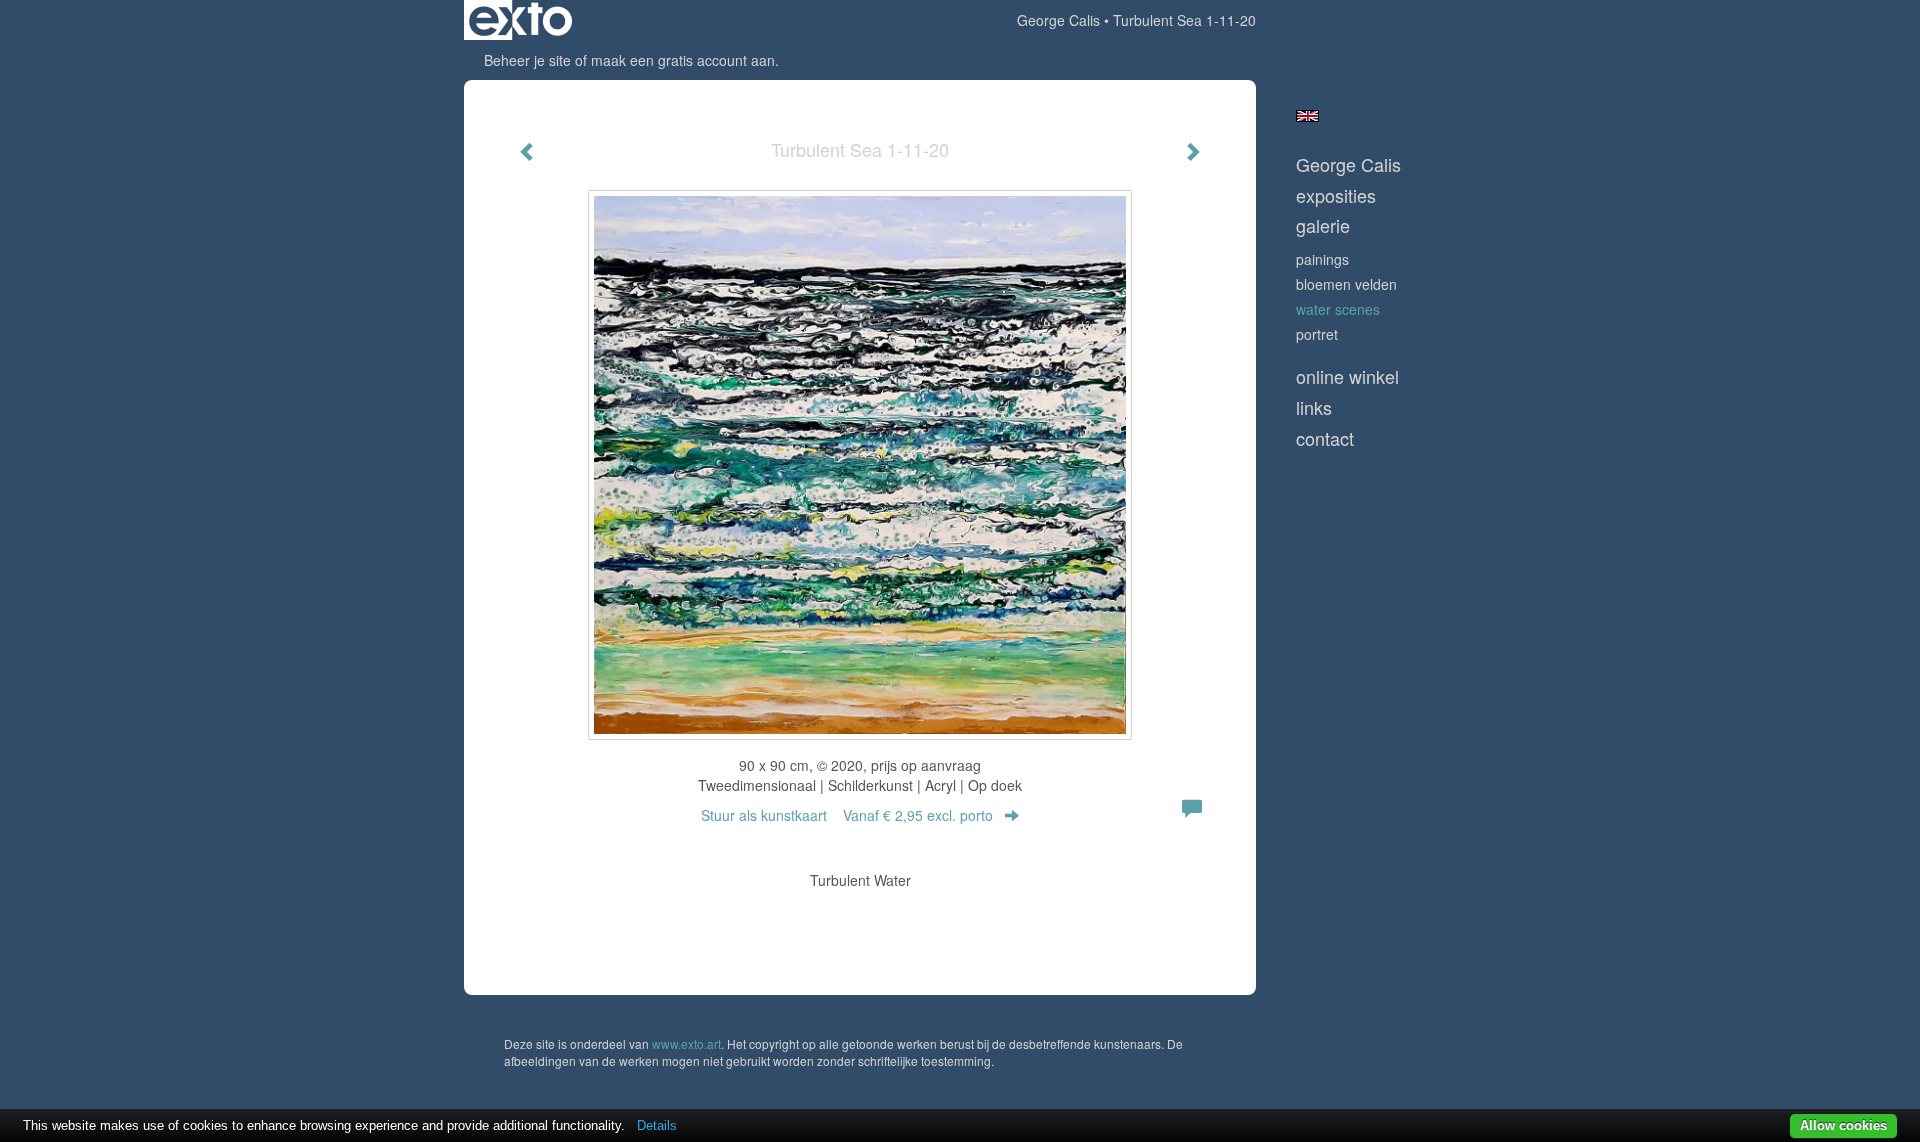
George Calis (1058, 20)
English (1307, 116)
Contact (1325, 438)
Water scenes (1338, 309)
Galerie (1323, 225)
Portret (1317, 334)
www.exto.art (686, 1043)
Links (1314, 407)
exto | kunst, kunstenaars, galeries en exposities (520, 20)
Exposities (1336, 195)
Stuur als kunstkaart (847, 815)
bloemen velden (1346, 284)
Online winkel (1347, 376)
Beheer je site (527, 60)
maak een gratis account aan (683, 60)
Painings (1322, 259)
